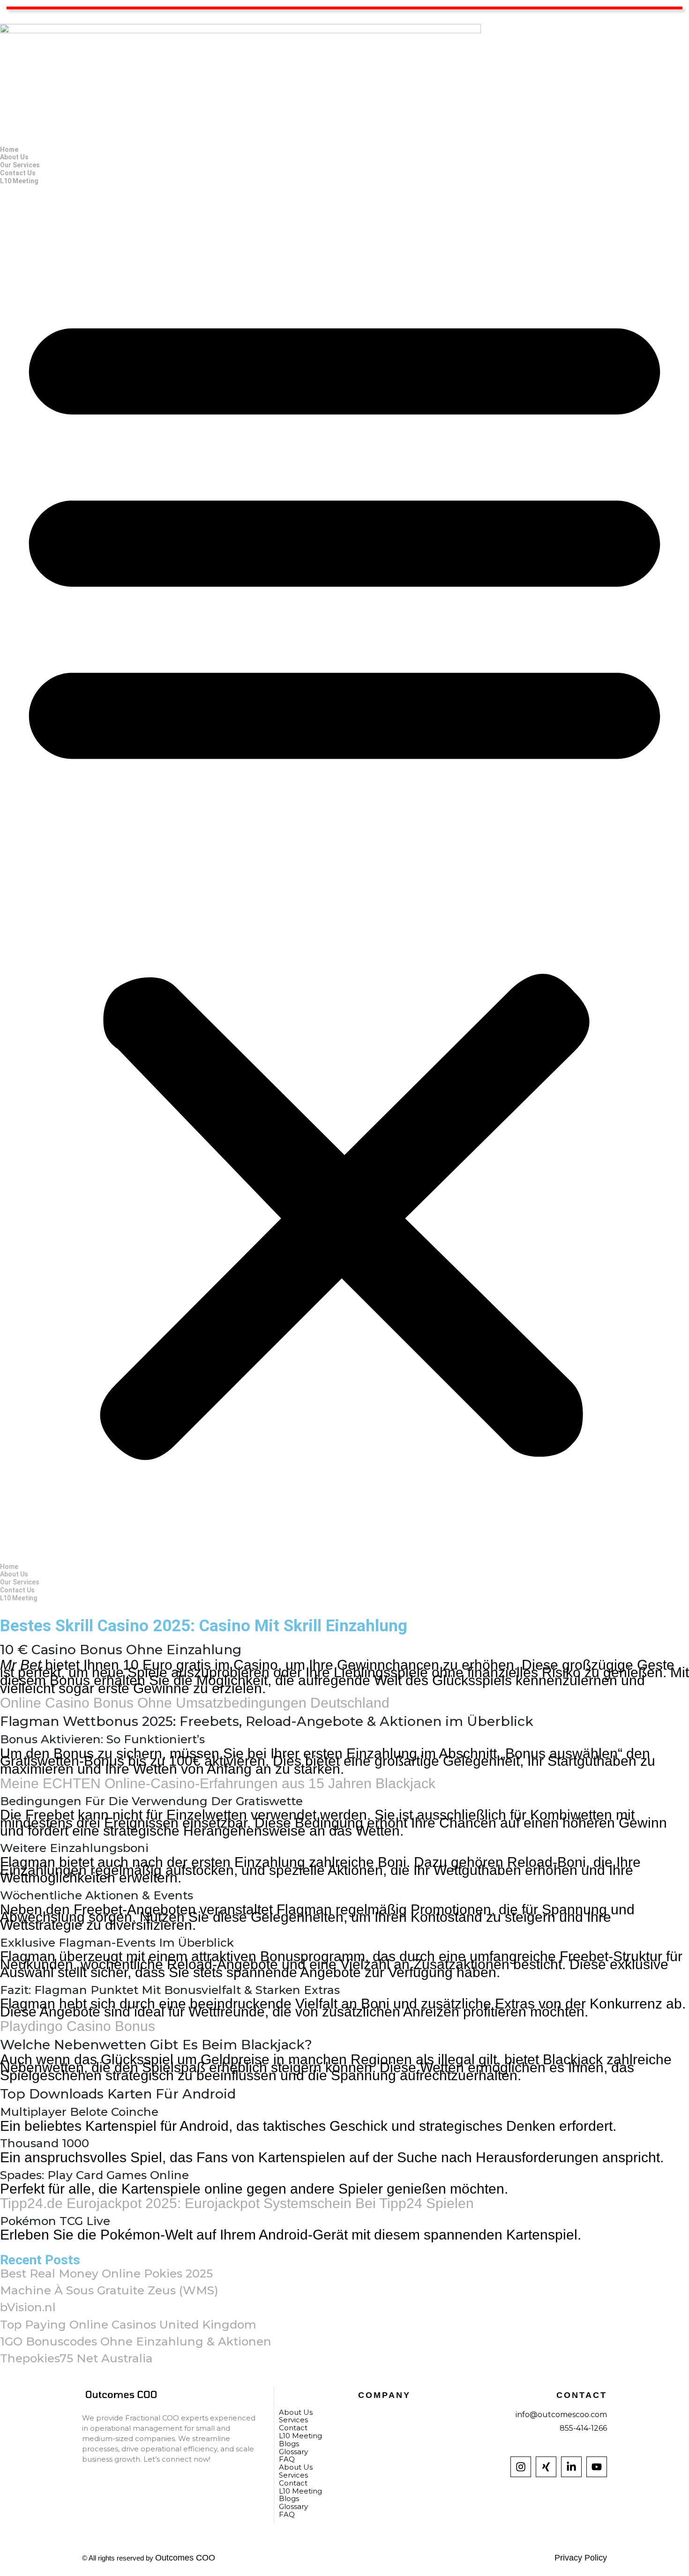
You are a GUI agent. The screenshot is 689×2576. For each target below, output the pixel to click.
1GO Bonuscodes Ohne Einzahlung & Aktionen (136, 2341)
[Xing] (546, 2467)
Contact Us (18, 173)
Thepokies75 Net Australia (76, 2358)
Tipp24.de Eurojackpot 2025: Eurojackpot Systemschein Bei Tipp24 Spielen (237, 2203)
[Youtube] (597, 2467)
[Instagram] (521, 2467)
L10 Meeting (19, 181)
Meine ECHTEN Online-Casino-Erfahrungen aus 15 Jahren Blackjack (218, 1783)
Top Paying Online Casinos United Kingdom (128, 2324)
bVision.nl (28, 2307)
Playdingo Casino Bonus (78, 2026)
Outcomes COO (185, 2558)
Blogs (289, 2498)
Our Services (20, 165)
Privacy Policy (581, 2558)
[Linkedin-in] (571, 2467)
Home (9, 149)
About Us (14, 157)
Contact (293, 2483)
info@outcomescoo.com (561, 2415)
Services (293, 2475)
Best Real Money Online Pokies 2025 (106, 2273)
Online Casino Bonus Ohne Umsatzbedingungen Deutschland (195, 1703)
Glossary (293, 2506)
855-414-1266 (583, 2428)
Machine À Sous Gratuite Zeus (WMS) (109, 2290)
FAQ (287, 2459)
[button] (344, 874)
